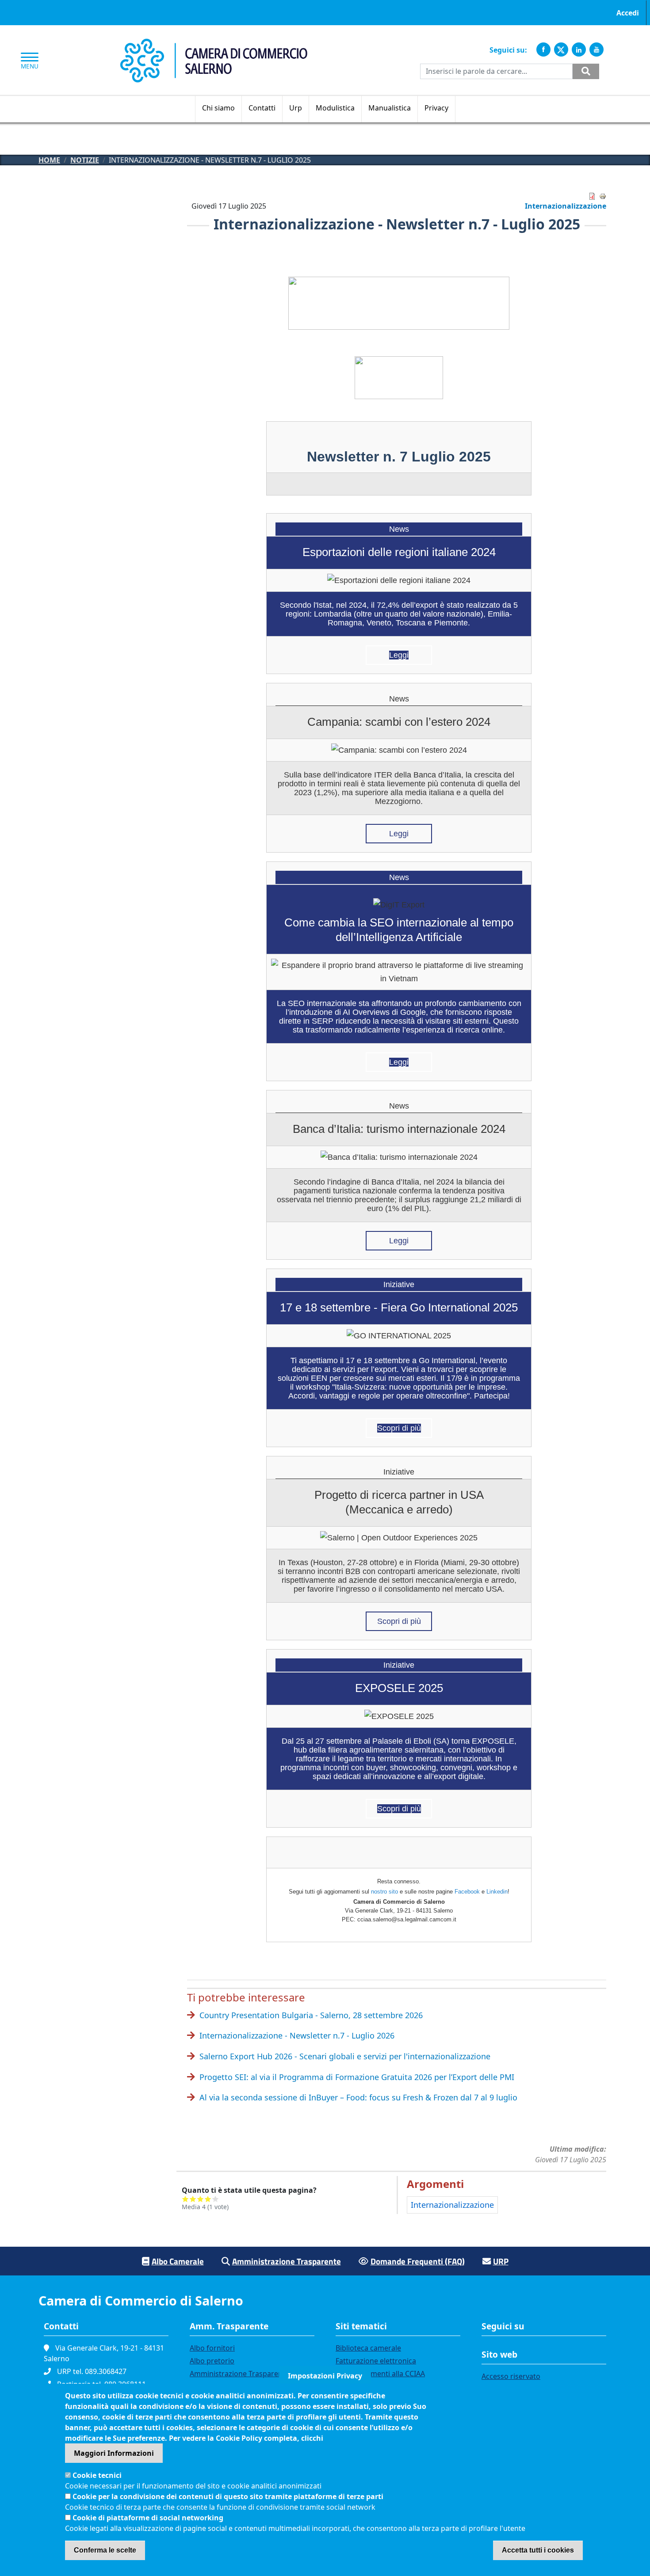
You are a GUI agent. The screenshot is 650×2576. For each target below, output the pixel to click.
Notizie (85, 160)
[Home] (214, 43)
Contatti (262, 108)
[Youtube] (596, 50)
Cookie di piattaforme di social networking (148, 2518)
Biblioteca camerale (368, 2348)
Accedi (628, 13)
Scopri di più (399, 1428)
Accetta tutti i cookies (538, 2550)
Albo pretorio (212, 2361)
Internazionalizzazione (566, 206)
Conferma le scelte (105, 2550)
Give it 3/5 (201, 2199)
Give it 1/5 (185, 2199)
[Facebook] (543, 50)
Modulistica (335, 108)
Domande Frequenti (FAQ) (418, 2261)
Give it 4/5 (208, 2199)
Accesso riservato (511, 2376)
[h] (586, 71)
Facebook (467, 1892)
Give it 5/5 (216, 2199)
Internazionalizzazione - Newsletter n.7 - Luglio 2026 (297, 2035)
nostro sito (384, 1892)
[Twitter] (561, 50)
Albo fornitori (212, 2348)
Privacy (436, 108)
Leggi (399, 655)
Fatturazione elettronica (376, 2361)
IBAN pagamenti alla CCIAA (380, 2374)
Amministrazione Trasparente (287, 2261)
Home (49, 160)
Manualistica (390, 108)
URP (501, 2261)
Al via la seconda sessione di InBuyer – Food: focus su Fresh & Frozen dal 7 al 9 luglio (358, 2097)
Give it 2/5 (193, 2199)
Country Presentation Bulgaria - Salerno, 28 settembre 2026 (311, 2015)
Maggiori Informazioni (114, 2453)
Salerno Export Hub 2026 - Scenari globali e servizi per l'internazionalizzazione (345, 2056)
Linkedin (497, 1892)
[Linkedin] (579, 50)
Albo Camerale (178, 2261)
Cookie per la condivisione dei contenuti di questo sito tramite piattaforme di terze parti (228, 2496)
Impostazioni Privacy (325, 2376)
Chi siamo (218, 108)
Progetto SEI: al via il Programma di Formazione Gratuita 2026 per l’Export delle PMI (357, 2077)
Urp (296, 108)
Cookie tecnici (97, 2475)
